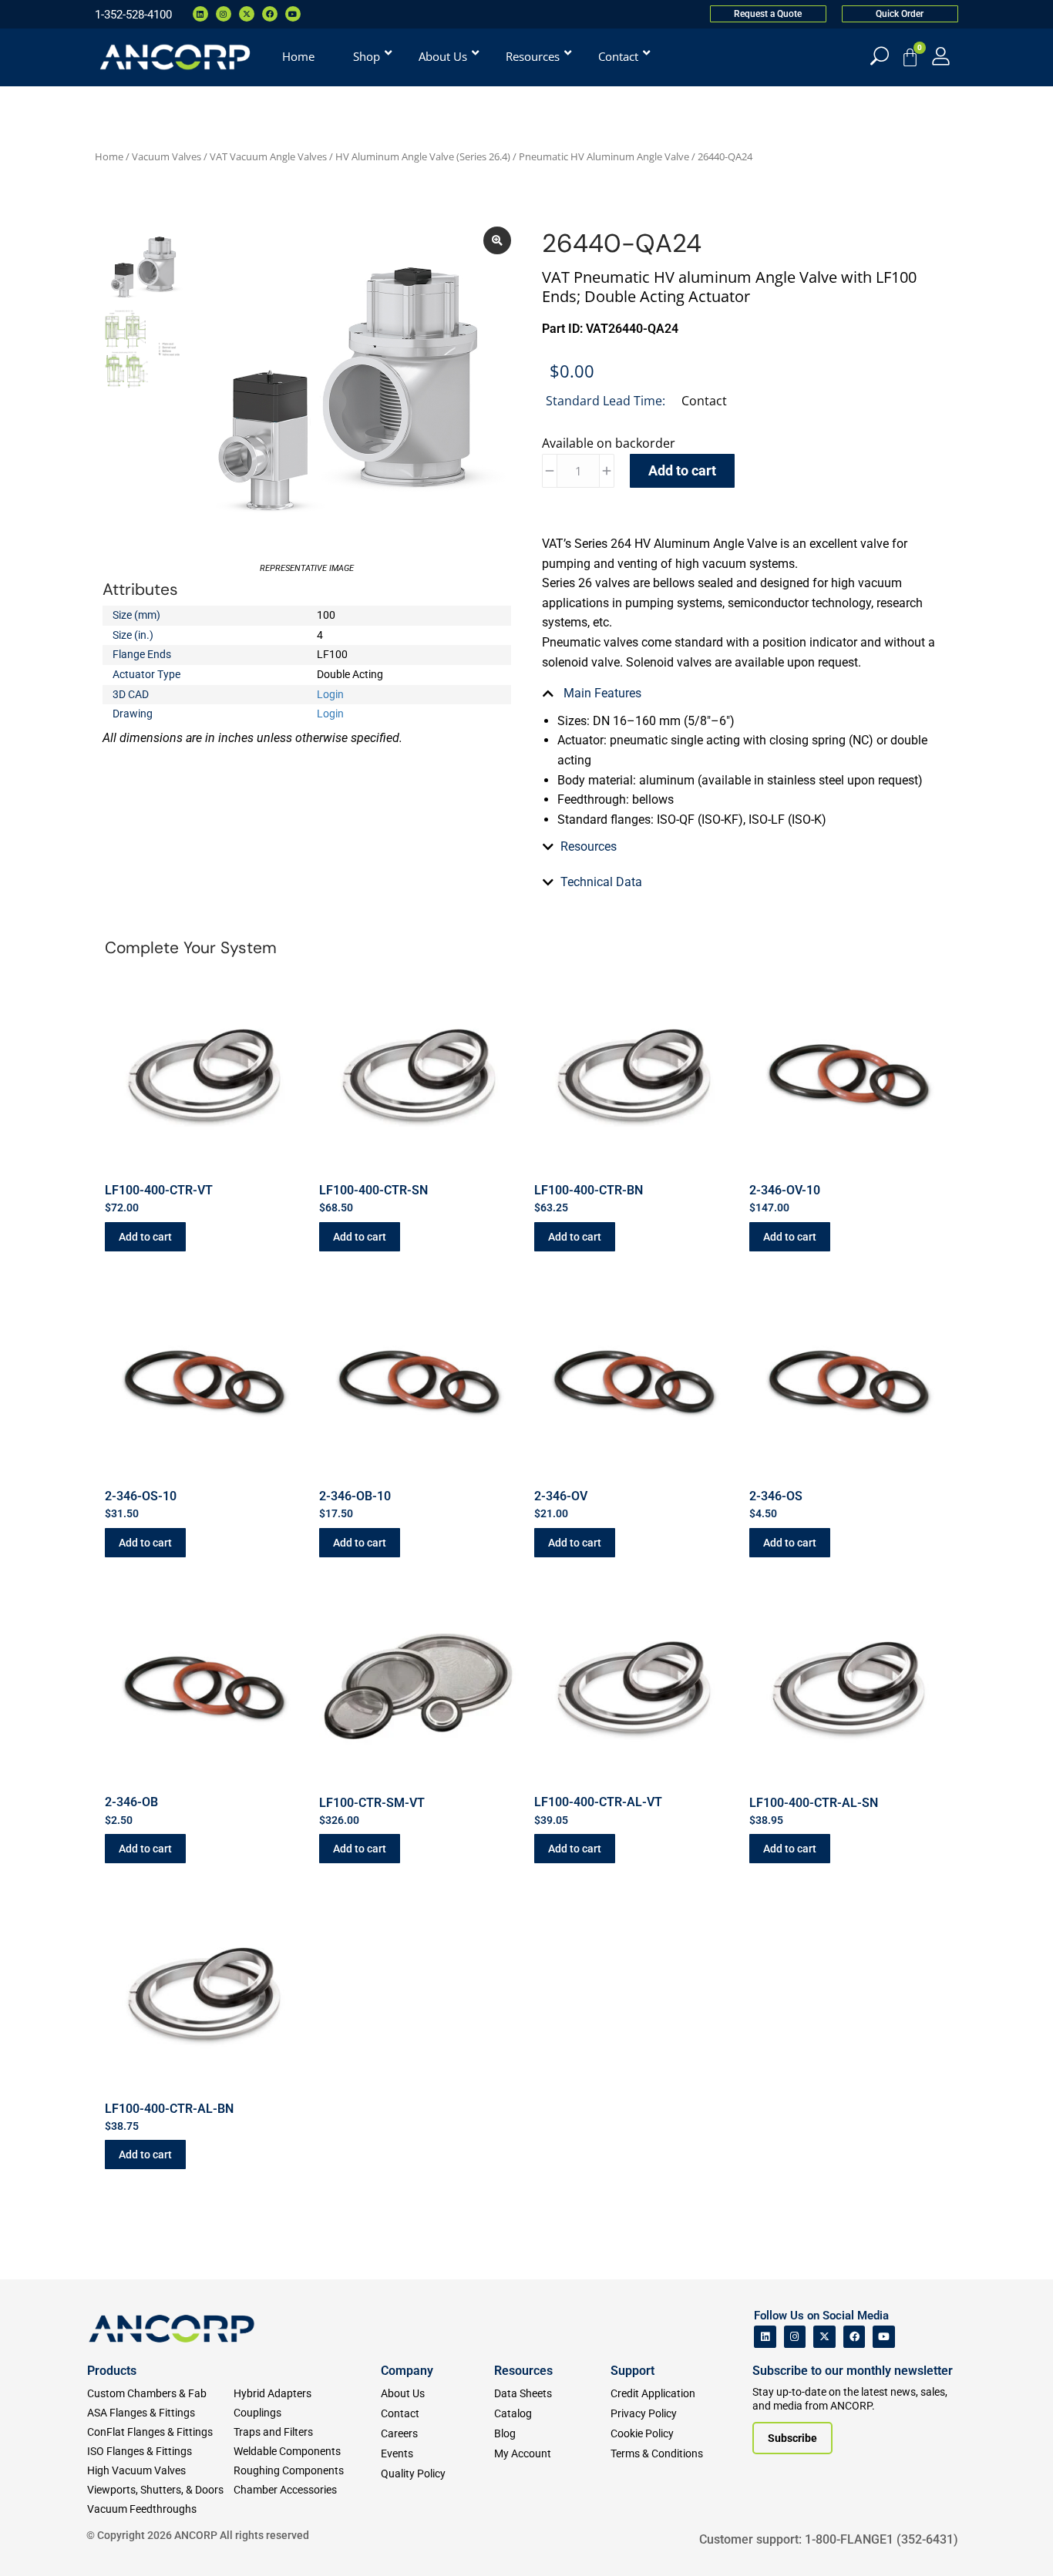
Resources (589, 846)
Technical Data (601, 882)
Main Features (601, 693)
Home (109, 156)
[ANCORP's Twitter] (824, 2337)
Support (632, 2371)
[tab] (746, 694)
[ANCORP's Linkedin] (765, 2337)
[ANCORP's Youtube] (884, 2337)
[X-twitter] (247, 14)
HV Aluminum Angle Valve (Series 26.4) (423, 156)
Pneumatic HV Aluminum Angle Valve (604, 156)
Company (407, 2371)
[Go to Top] (39, 2541)
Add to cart (682, 470)
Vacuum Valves (167, 156)
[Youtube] (293, 14)
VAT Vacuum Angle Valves (268, 156)
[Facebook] (270, 14)
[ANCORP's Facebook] (855, 2337)
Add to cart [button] (145, 1237)
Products (112, 2371)
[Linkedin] (200, 14)
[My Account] (941, 56)
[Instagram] (224, 14)
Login (330, 694)
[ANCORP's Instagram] (795, 2337)
